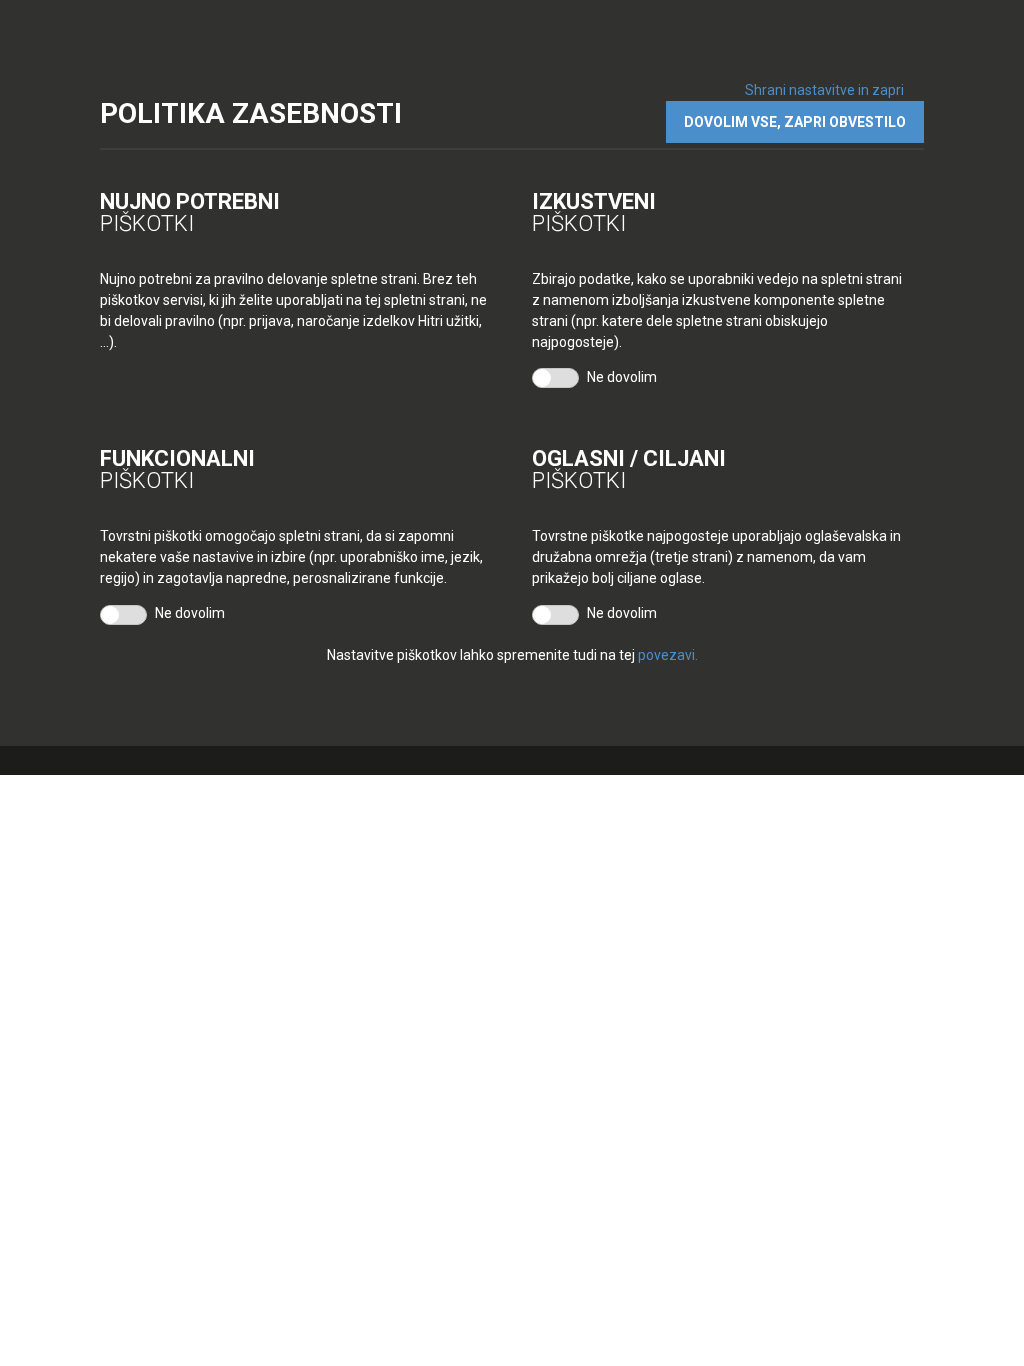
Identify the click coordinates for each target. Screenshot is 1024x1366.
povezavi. (668, 655)
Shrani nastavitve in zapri (824, 90)
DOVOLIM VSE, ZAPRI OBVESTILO (795, 122)
